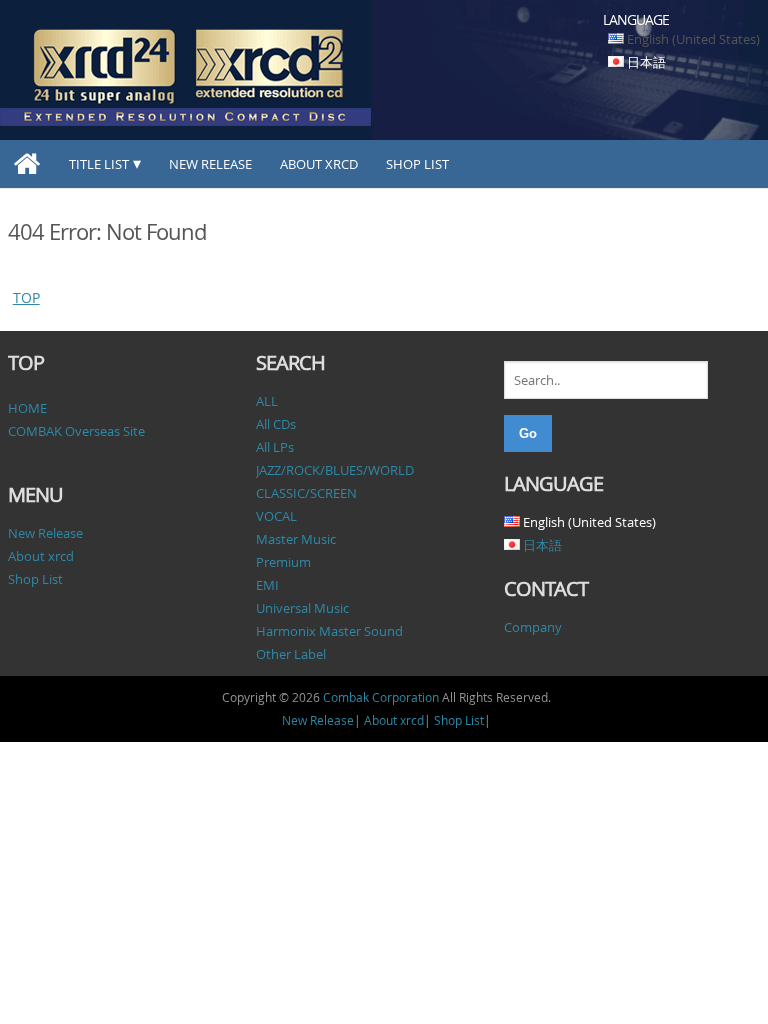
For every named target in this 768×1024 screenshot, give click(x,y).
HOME (27, 408)
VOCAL (276, 516)
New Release (210, 164)
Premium (283, 562)
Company (533, 627)
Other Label (291, 654)
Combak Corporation (381, 697)
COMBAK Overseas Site (76, 431)
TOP (26, 297)
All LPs (275, 447)
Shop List (417, 164)
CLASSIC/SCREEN (306, 493)
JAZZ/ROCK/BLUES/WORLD (335, 470)
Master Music (296, 539)
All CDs (276, 424)
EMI (267, 585)
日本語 (646, 62)
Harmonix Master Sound (329, 631)
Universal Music (302, 608)
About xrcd (319, 164)
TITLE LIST (99, 164)
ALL (267, 401)
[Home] (27, 164)
